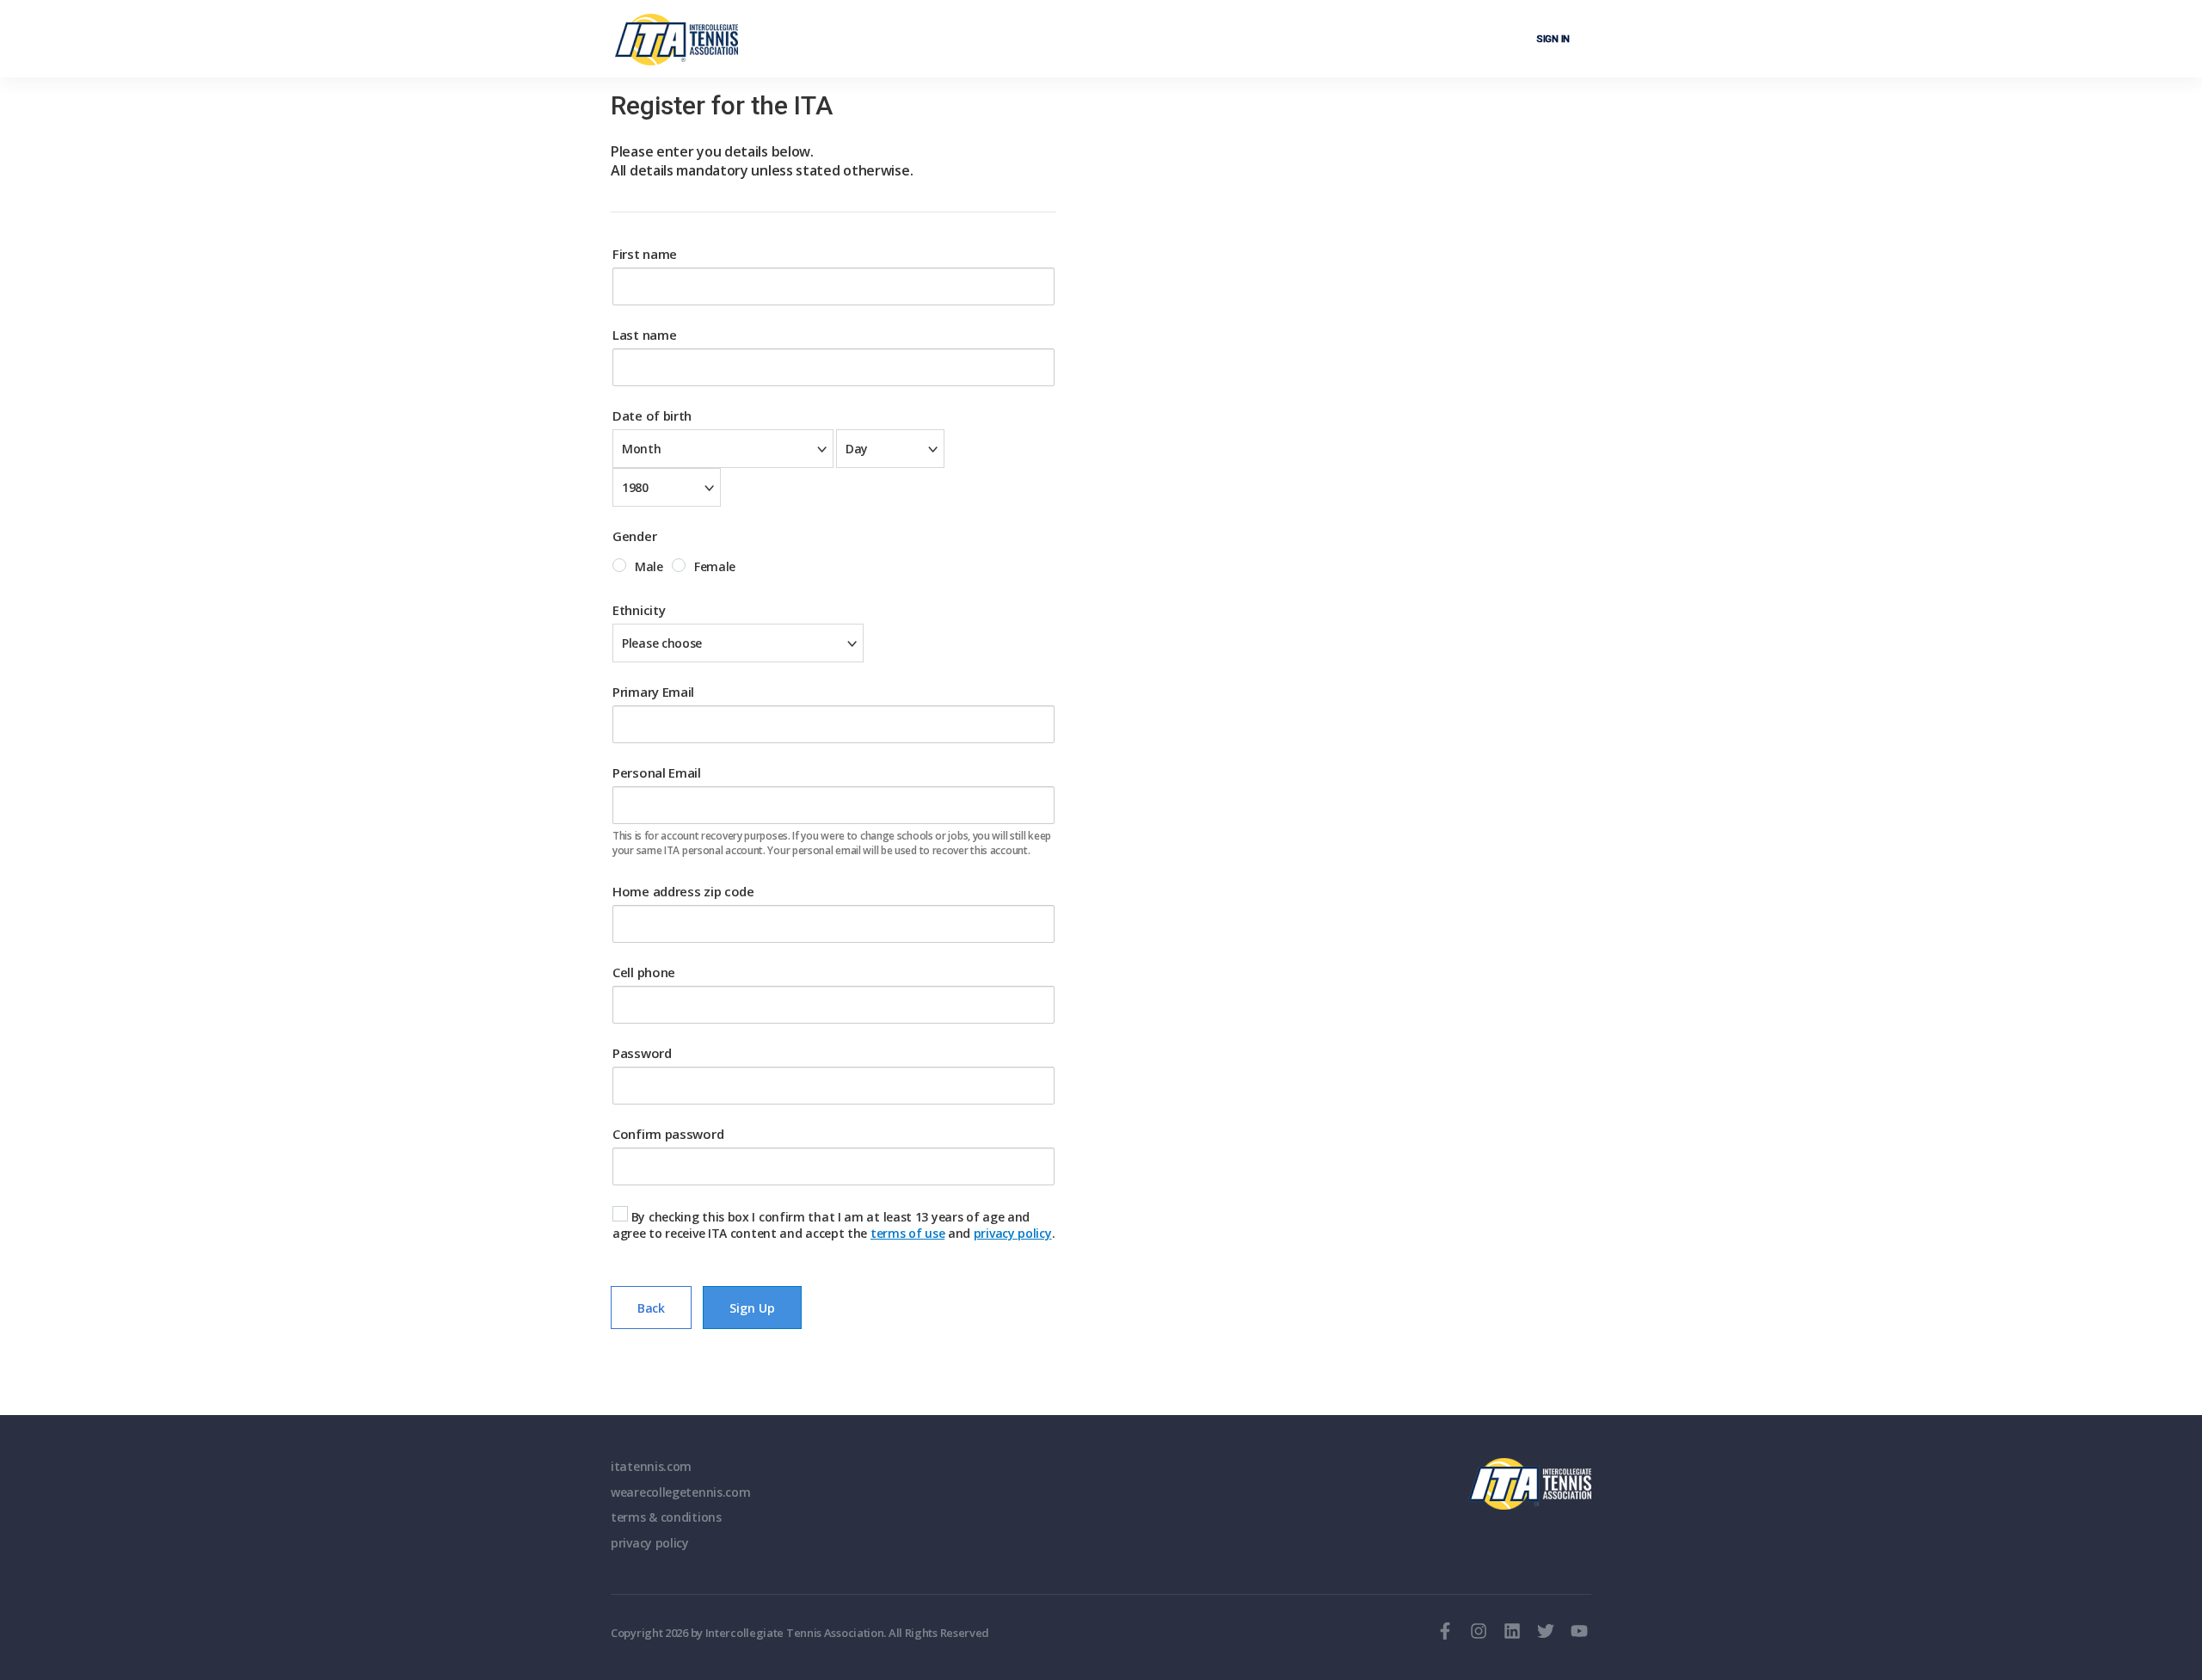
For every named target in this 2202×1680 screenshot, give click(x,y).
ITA (1530, 1484)
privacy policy (1013, 1233)
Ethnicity (639, 610)
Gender (634, 536)
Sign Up (752, 1308)
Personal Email (657, 772)
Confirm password (668, 1134)
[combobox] (723, 449)
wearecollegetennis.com (680, 1492)
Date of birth (652, 415)
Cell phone (644, 972)
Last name (644, 335)
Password (642, 1053)
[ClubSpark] (677, 40)
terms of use (907, 1233)
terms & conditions (666, 1517)
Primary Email (653, 692)
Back (651, 1308)
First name (645, 254)
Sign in (1553, 39)
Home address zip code (683, 891)
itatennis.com (651, 1466)
